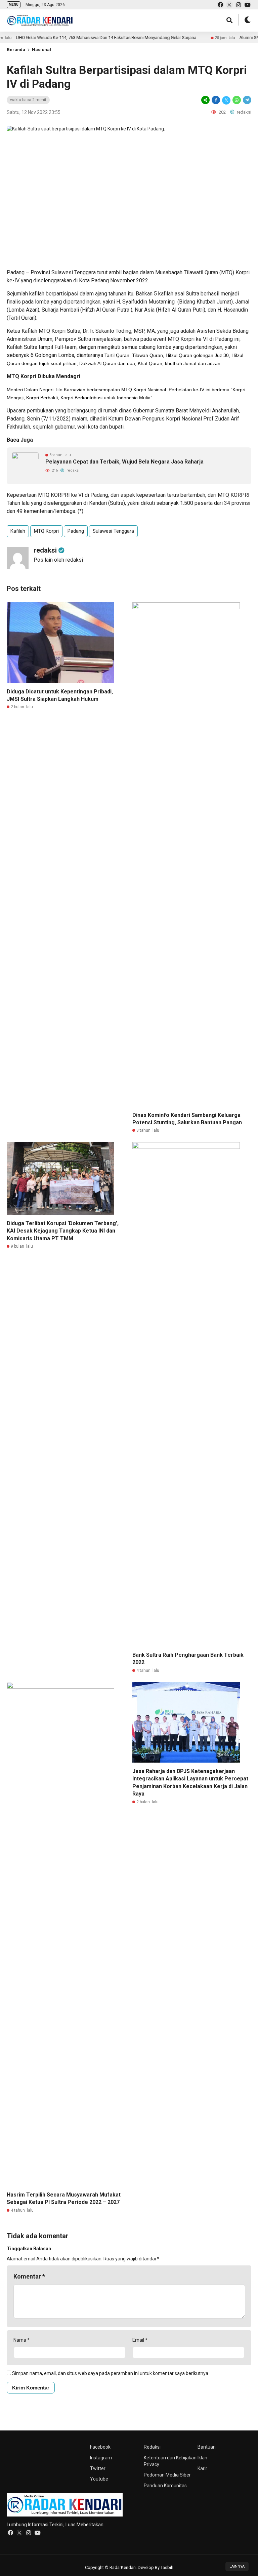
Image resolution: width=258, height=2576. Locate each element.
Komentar (29, 2276)
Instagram (101, 2458)
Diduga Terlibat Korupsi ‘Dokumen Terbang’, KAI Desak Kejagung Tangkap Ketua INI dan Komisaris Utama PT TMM (63, 1231)
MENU (14, 5)
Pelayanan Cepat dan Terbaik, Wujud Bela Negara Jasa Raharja (124, 462)
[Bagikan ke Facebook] (216, 100)
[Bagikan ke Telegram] (247, 100)
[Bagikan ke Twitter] (226, 100)
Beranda (16, 50)
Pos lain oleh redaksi (58, 560)
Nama (21, 2340)
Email (140, 2340)
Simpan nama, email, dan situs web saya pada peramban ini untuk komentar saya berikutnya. (111, 2373)
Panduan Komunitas (165, 2486)
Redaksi (152, 2447)
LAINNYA (237, 2566)
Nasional (41, 50)
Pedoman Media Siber (167, 2475)
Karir (202, 2468)
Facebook (100, 2447)
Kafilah (18, 531)
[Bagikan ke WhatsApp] (237, 100)
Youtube (99, 2479)
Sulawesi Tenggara (113, 531)
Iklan (202, 2458)
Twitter (98, 2468)
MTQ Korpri (46, 531)
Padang (76, 531)
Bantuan (207, 2447)
